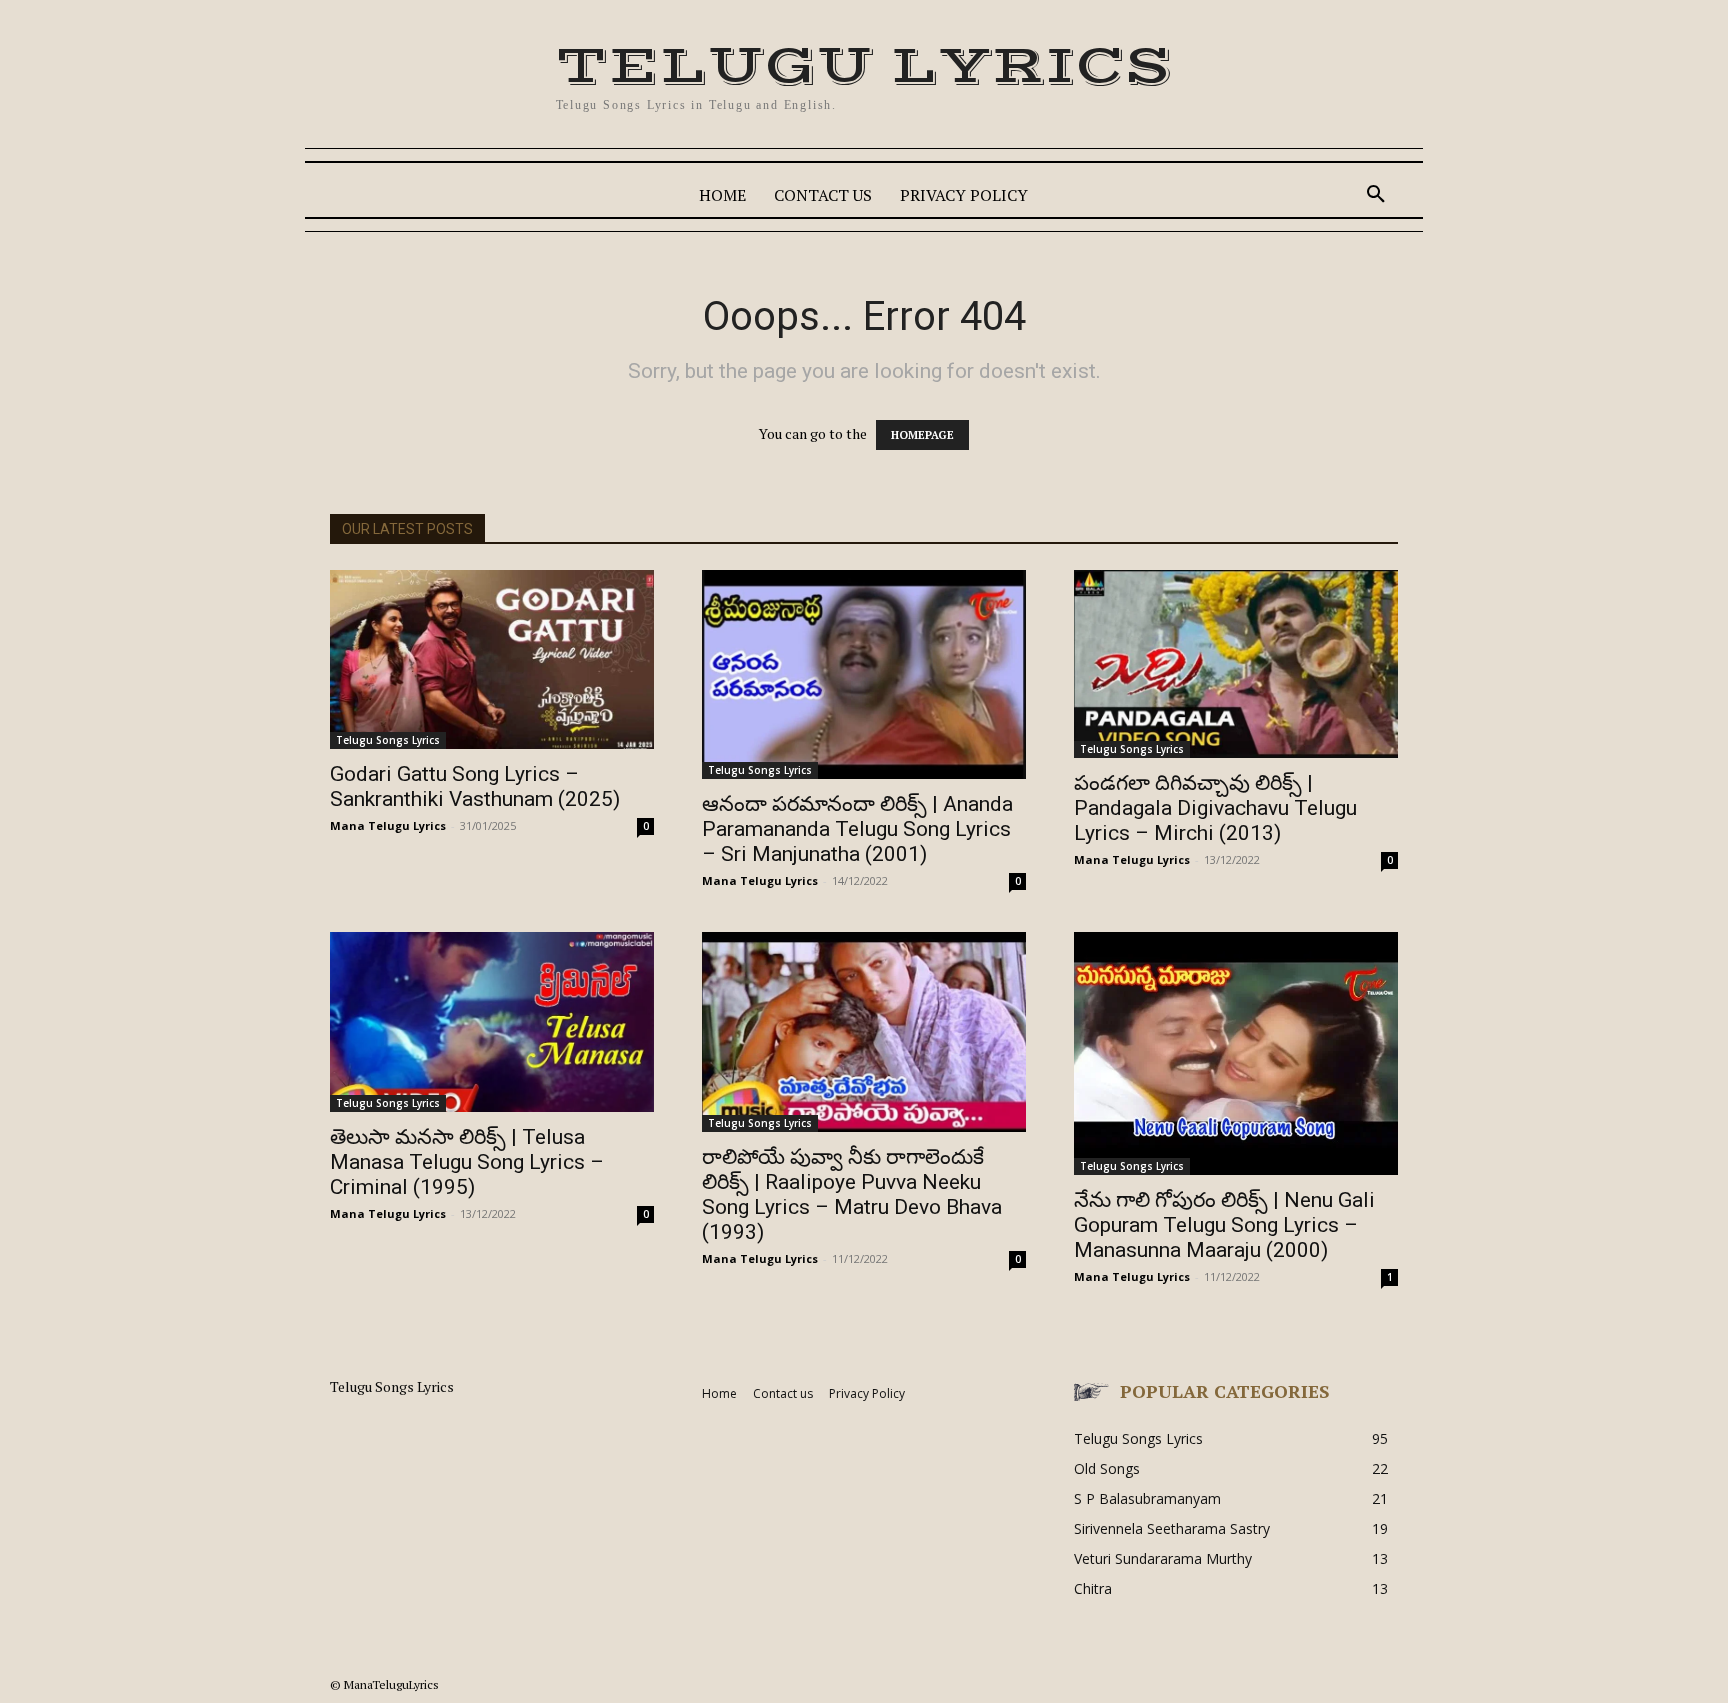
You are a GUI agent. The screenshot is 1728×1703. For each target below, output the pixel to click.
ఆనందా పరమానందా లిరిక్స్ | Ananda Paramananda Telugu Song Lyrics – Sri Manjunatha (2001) (857, 829)
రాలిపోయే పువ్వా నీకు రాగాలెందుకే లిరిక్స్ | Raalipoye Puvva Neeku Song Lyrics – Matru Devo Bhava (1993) (852, 1194)
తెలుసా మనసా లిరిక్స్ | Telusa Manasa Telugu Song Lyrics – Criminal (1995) (467, 1162)
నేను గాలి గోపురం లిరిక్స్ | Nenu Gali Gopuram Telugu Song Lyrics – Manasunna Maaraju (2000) (1224, 1225)
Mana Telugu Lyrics (388, 825)
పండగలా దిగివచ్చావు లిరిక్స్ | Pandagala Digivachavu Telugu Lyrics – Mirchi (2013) (1215, 808)
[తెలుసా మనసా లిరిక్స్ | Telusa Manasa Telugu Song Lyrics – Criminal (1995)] (492, 1021)
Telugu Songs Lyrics (388, 740)
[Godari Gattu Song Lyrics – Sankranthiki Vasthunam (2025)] (492, 659)
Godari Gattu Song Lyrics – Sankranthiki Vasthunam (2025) (475, 786)
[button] (1376, 195)
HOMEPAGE (922, 435)
